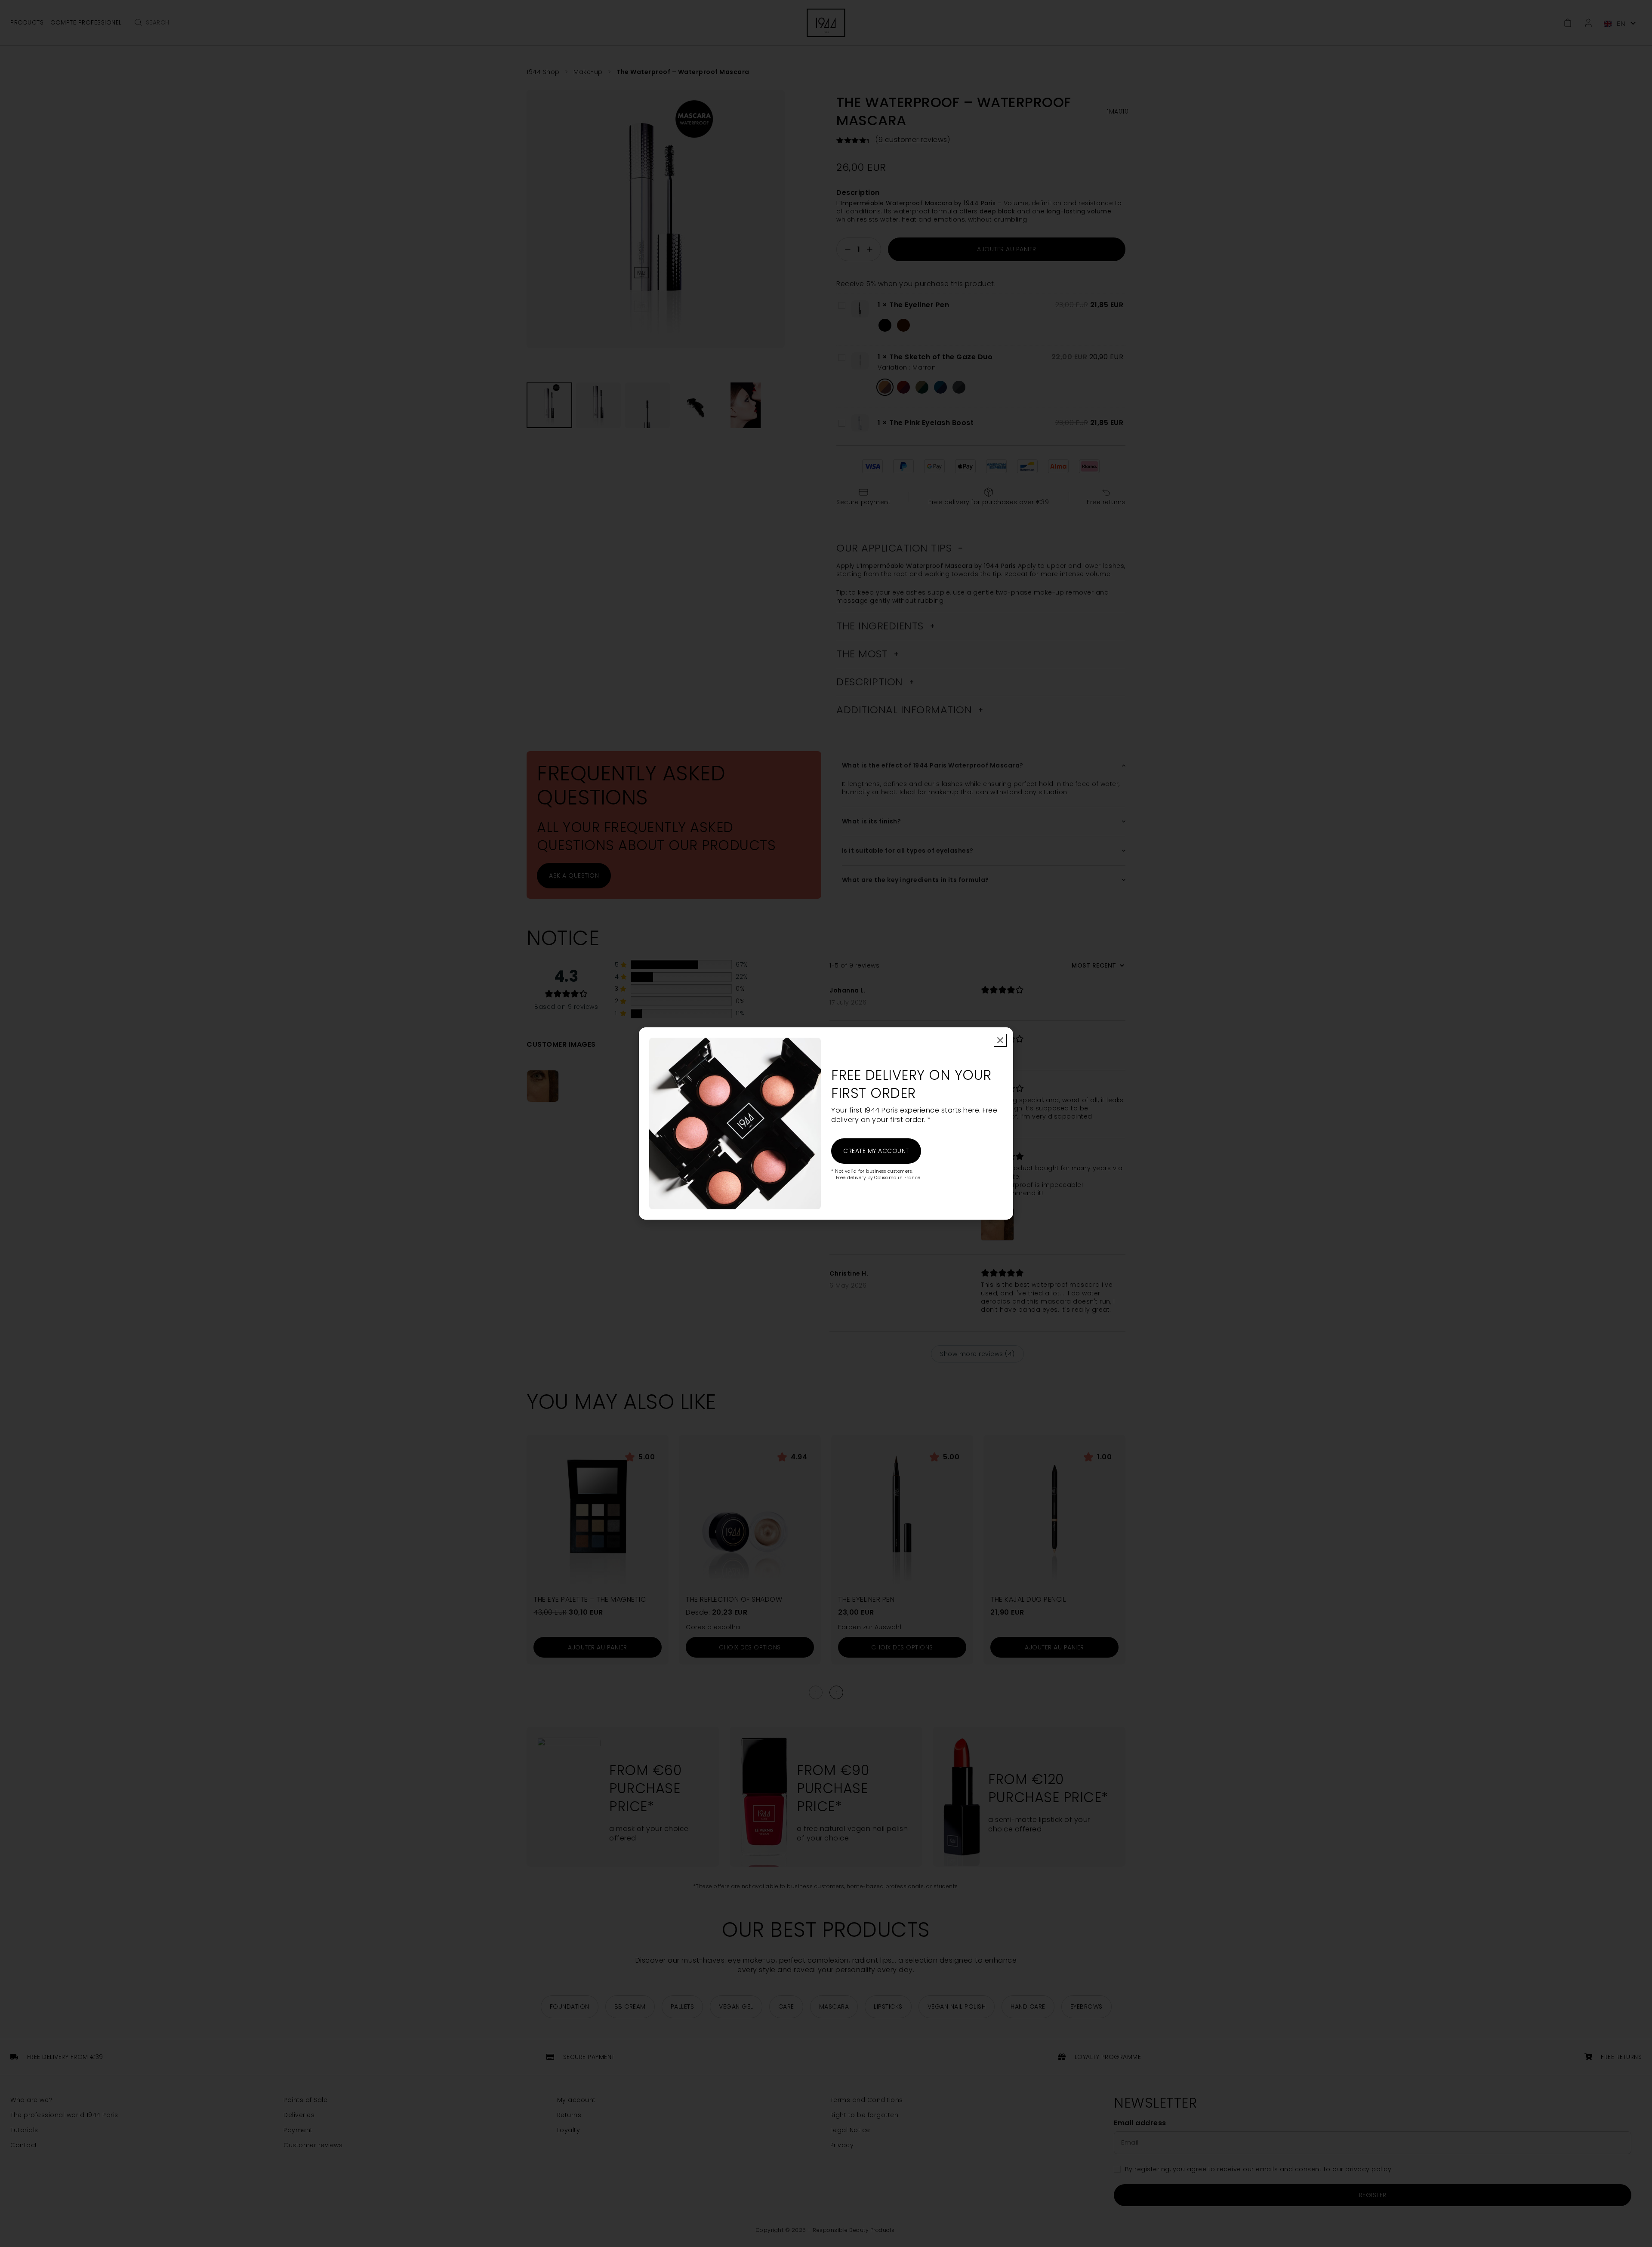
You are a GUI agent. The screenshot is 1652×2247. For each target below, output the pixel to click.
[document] (826, 1123)
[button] (1000, 1040)
